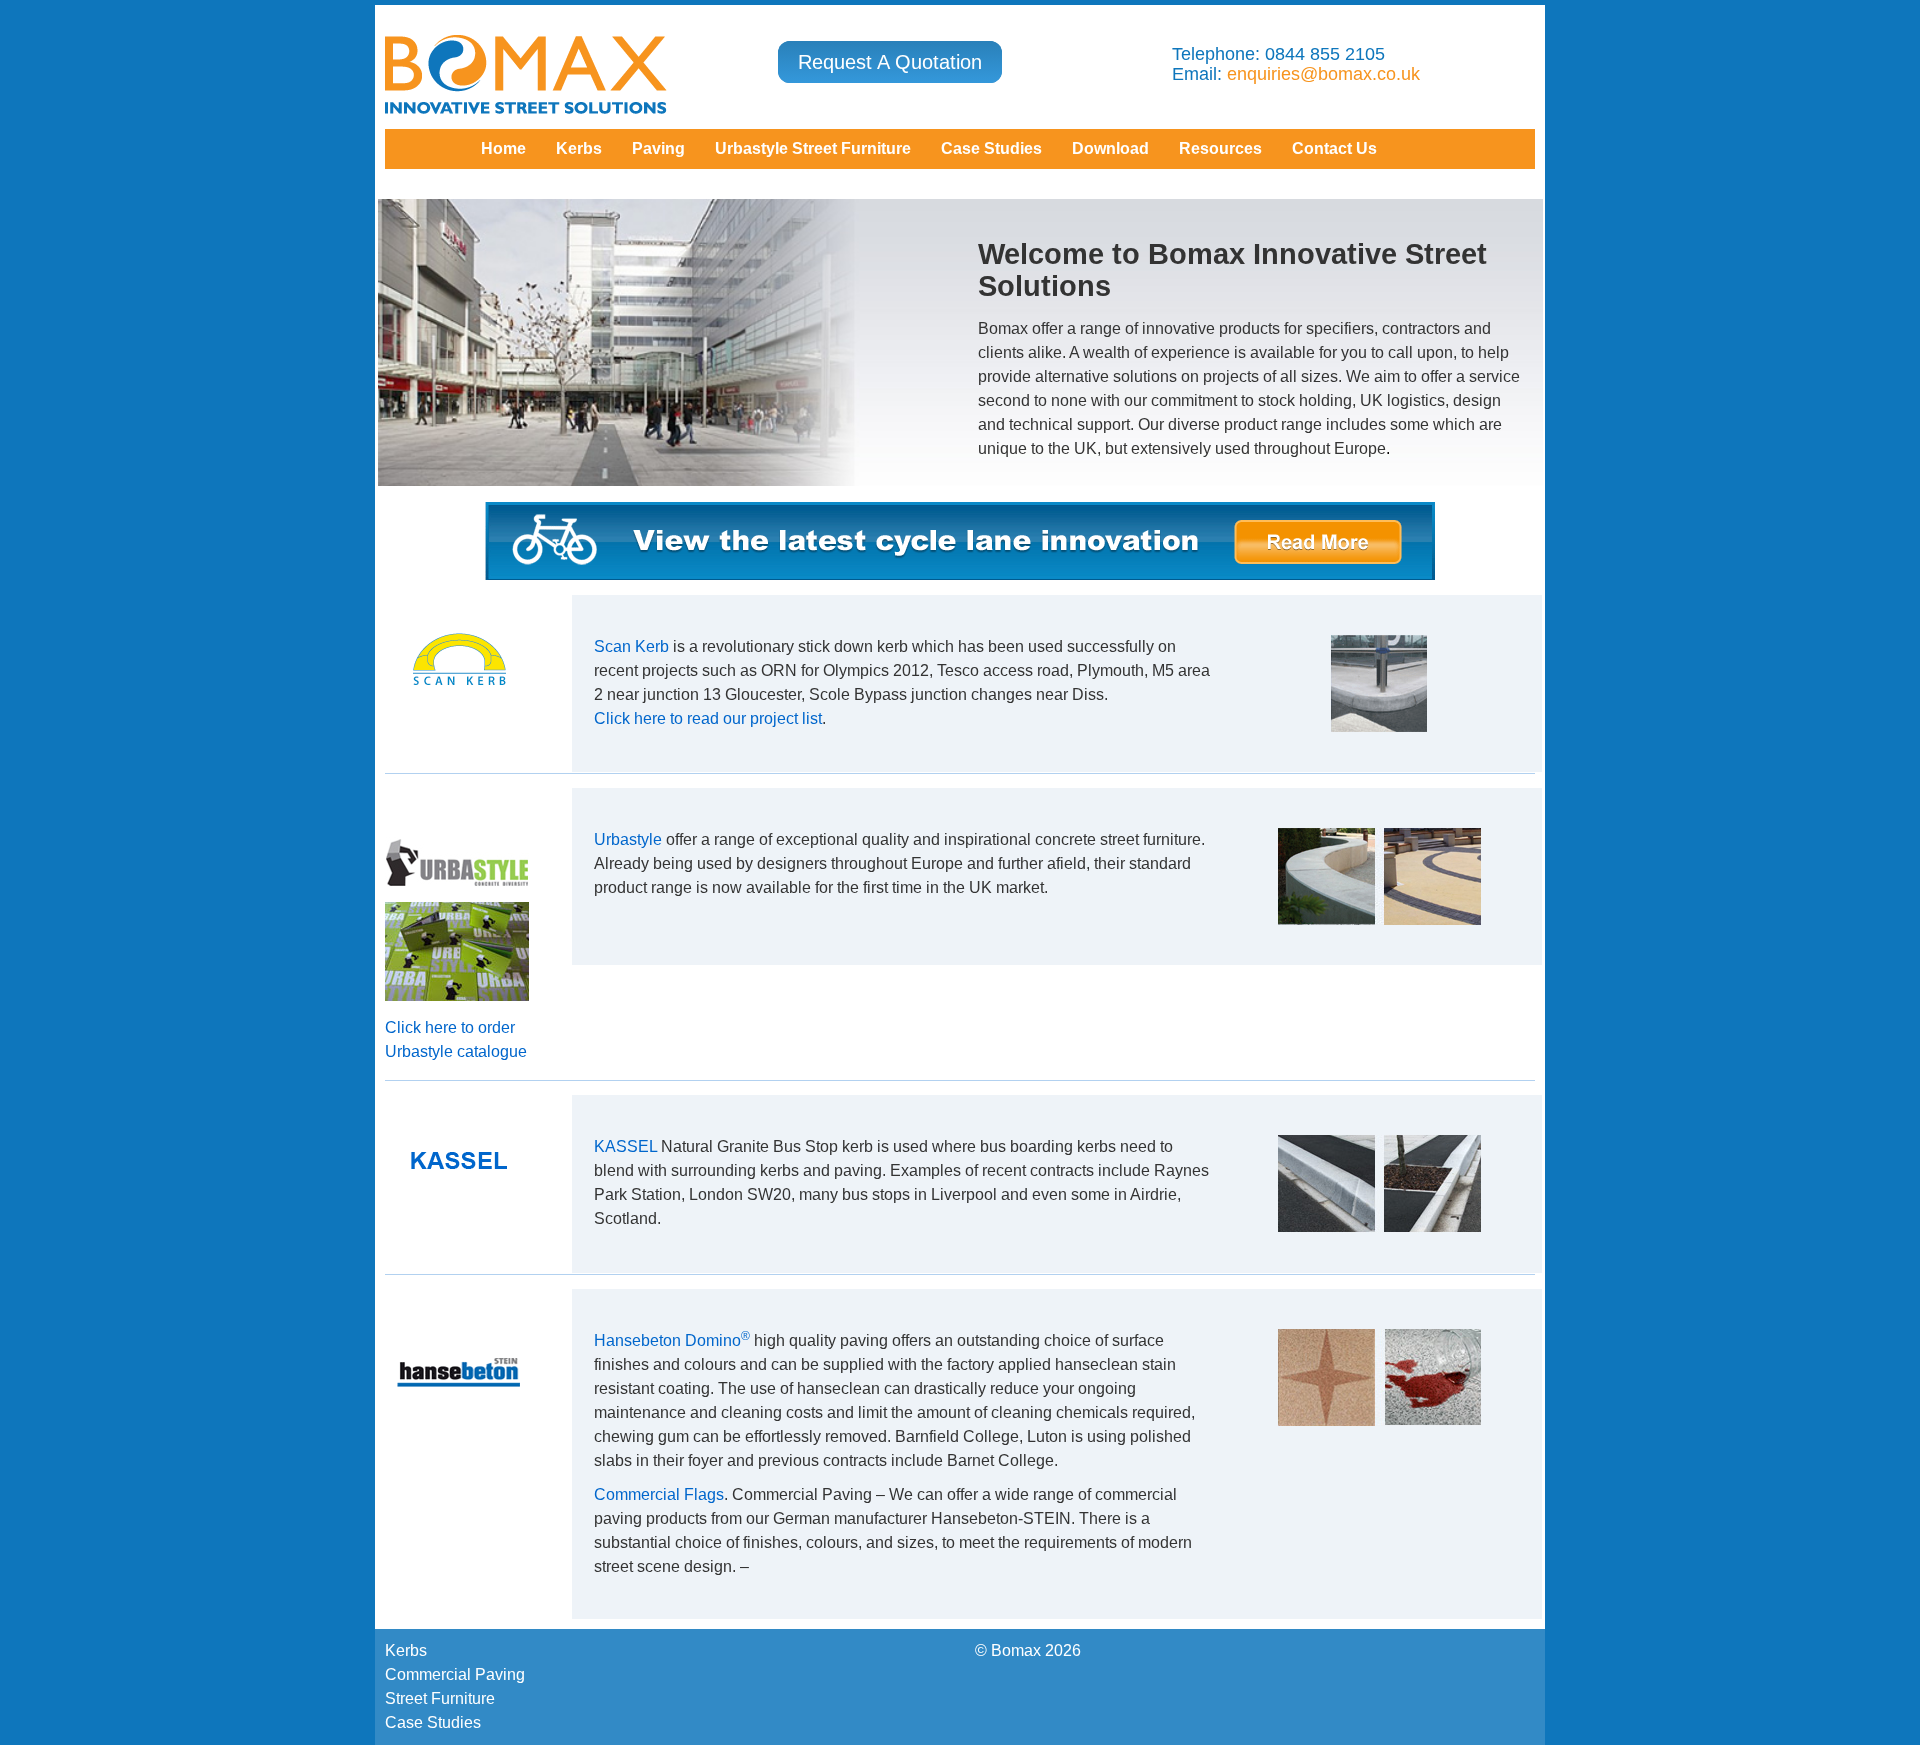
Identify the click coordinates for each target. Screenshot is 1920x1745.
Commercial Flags (659, 1494)
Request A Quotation (890, 62)
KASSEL (625, 1146)
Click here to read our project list (708, 718)
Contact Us (1334, 148)
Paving (658, 148)
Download (1110, 148)
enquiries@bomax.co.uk (1323, 74)
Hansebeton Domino (672, 1340)
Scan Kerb (631, 646)
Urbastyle (628, 839)
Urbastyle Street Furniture (813, 148)
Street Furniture (440, 1698)
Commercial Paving (455, 1674)
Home (503, 148)
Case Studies (433, 1722)
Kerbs (579, 148)
